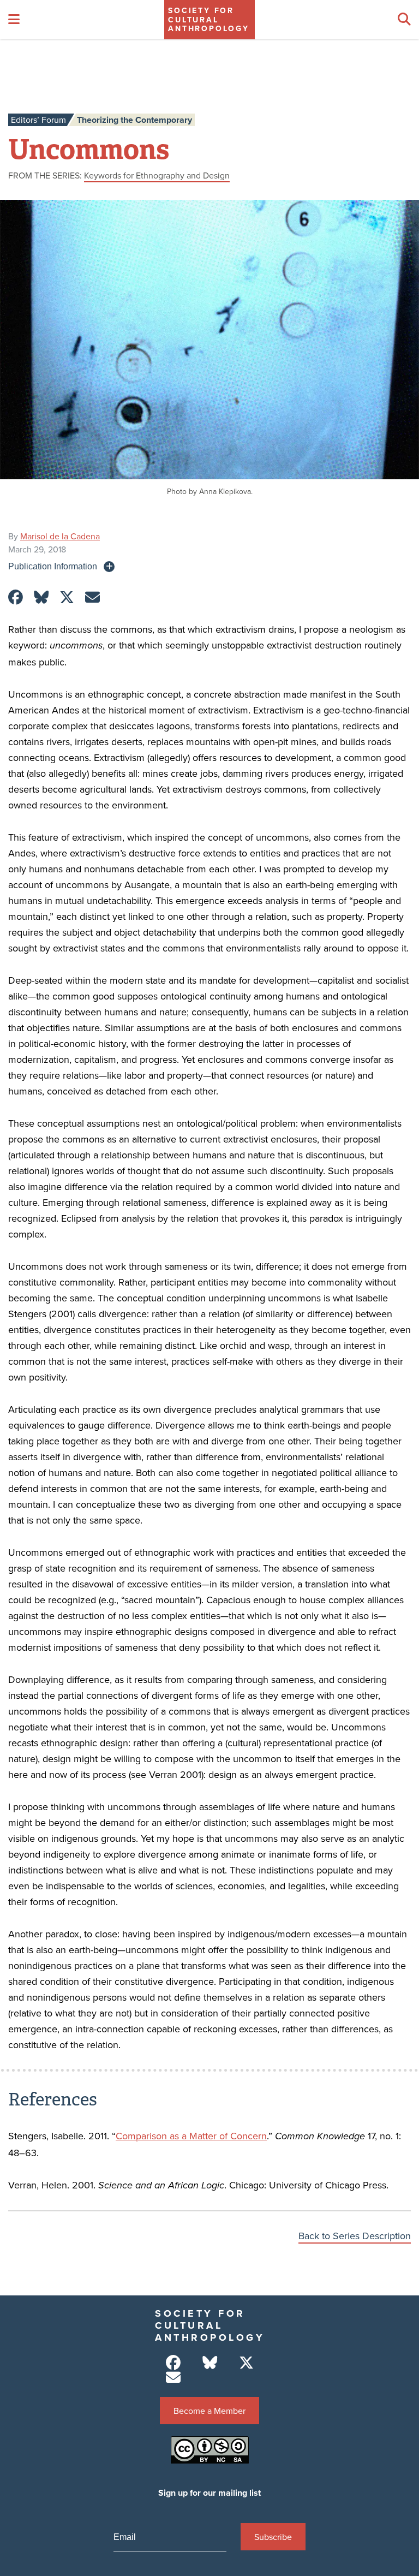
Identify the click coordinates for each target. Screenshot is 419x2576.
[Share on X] (67, 597)
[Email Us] (173, 2378)
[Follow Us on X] (246, 2363)
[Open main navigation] (14, 20)
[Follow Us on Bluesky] (210, 2363)
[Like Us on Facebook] (173, 2363)
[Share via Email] (92, 597)
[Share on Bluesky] (41, 597)
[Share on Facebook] (16, 597)
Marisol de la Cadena (60, 536)
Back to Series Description (355, 2236)
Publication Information (53, 566)
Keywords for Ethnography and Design (157, 175)
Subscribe (273, 2537)
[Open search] (404, 20)
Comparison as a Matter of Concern (191, 2136)
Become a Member (209, 2411)
